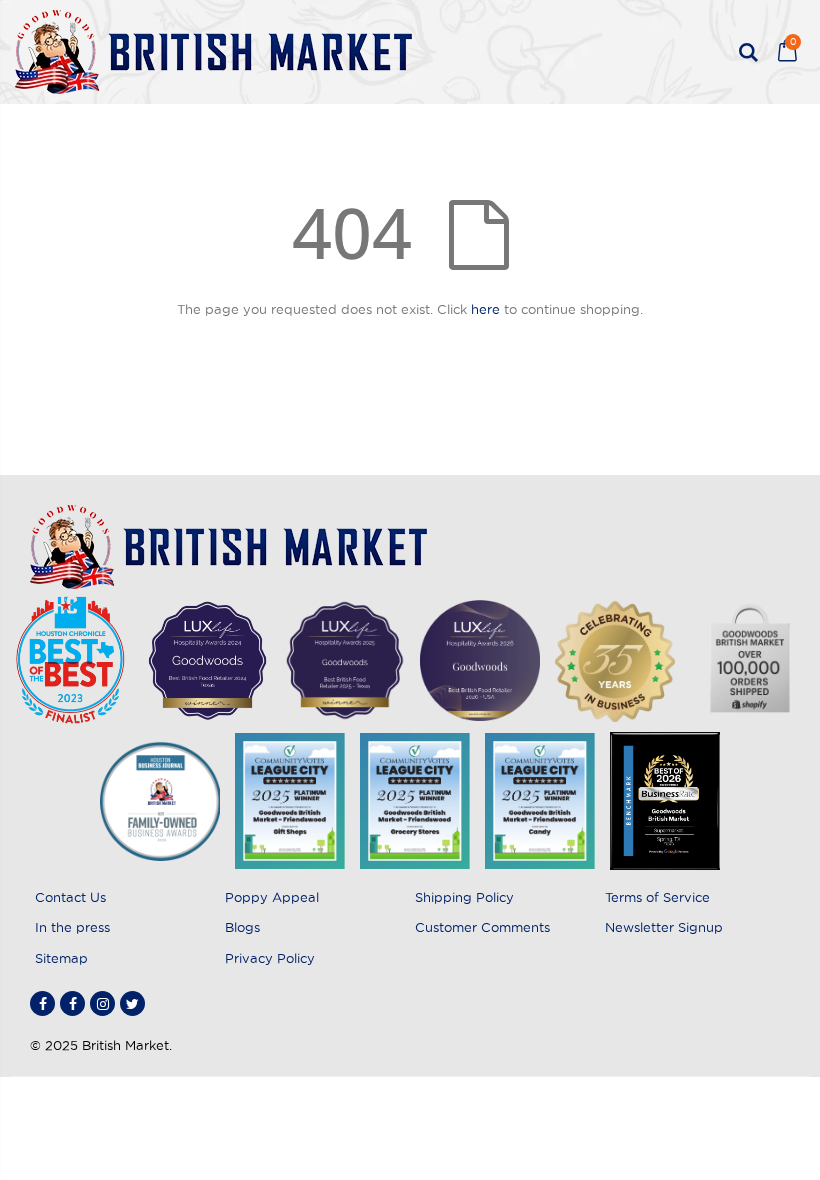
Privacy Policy (270, 958)
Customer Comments (482, 927)
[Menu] (717, 52)
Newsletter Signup (664, 927)
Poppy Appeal (272, 897)
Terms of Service (657, 897)
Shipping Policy (464, 897)
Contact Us (70, 897)
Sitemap (61, 958)
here (485, 309)
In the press (72, 927)
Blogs (242, 927)
